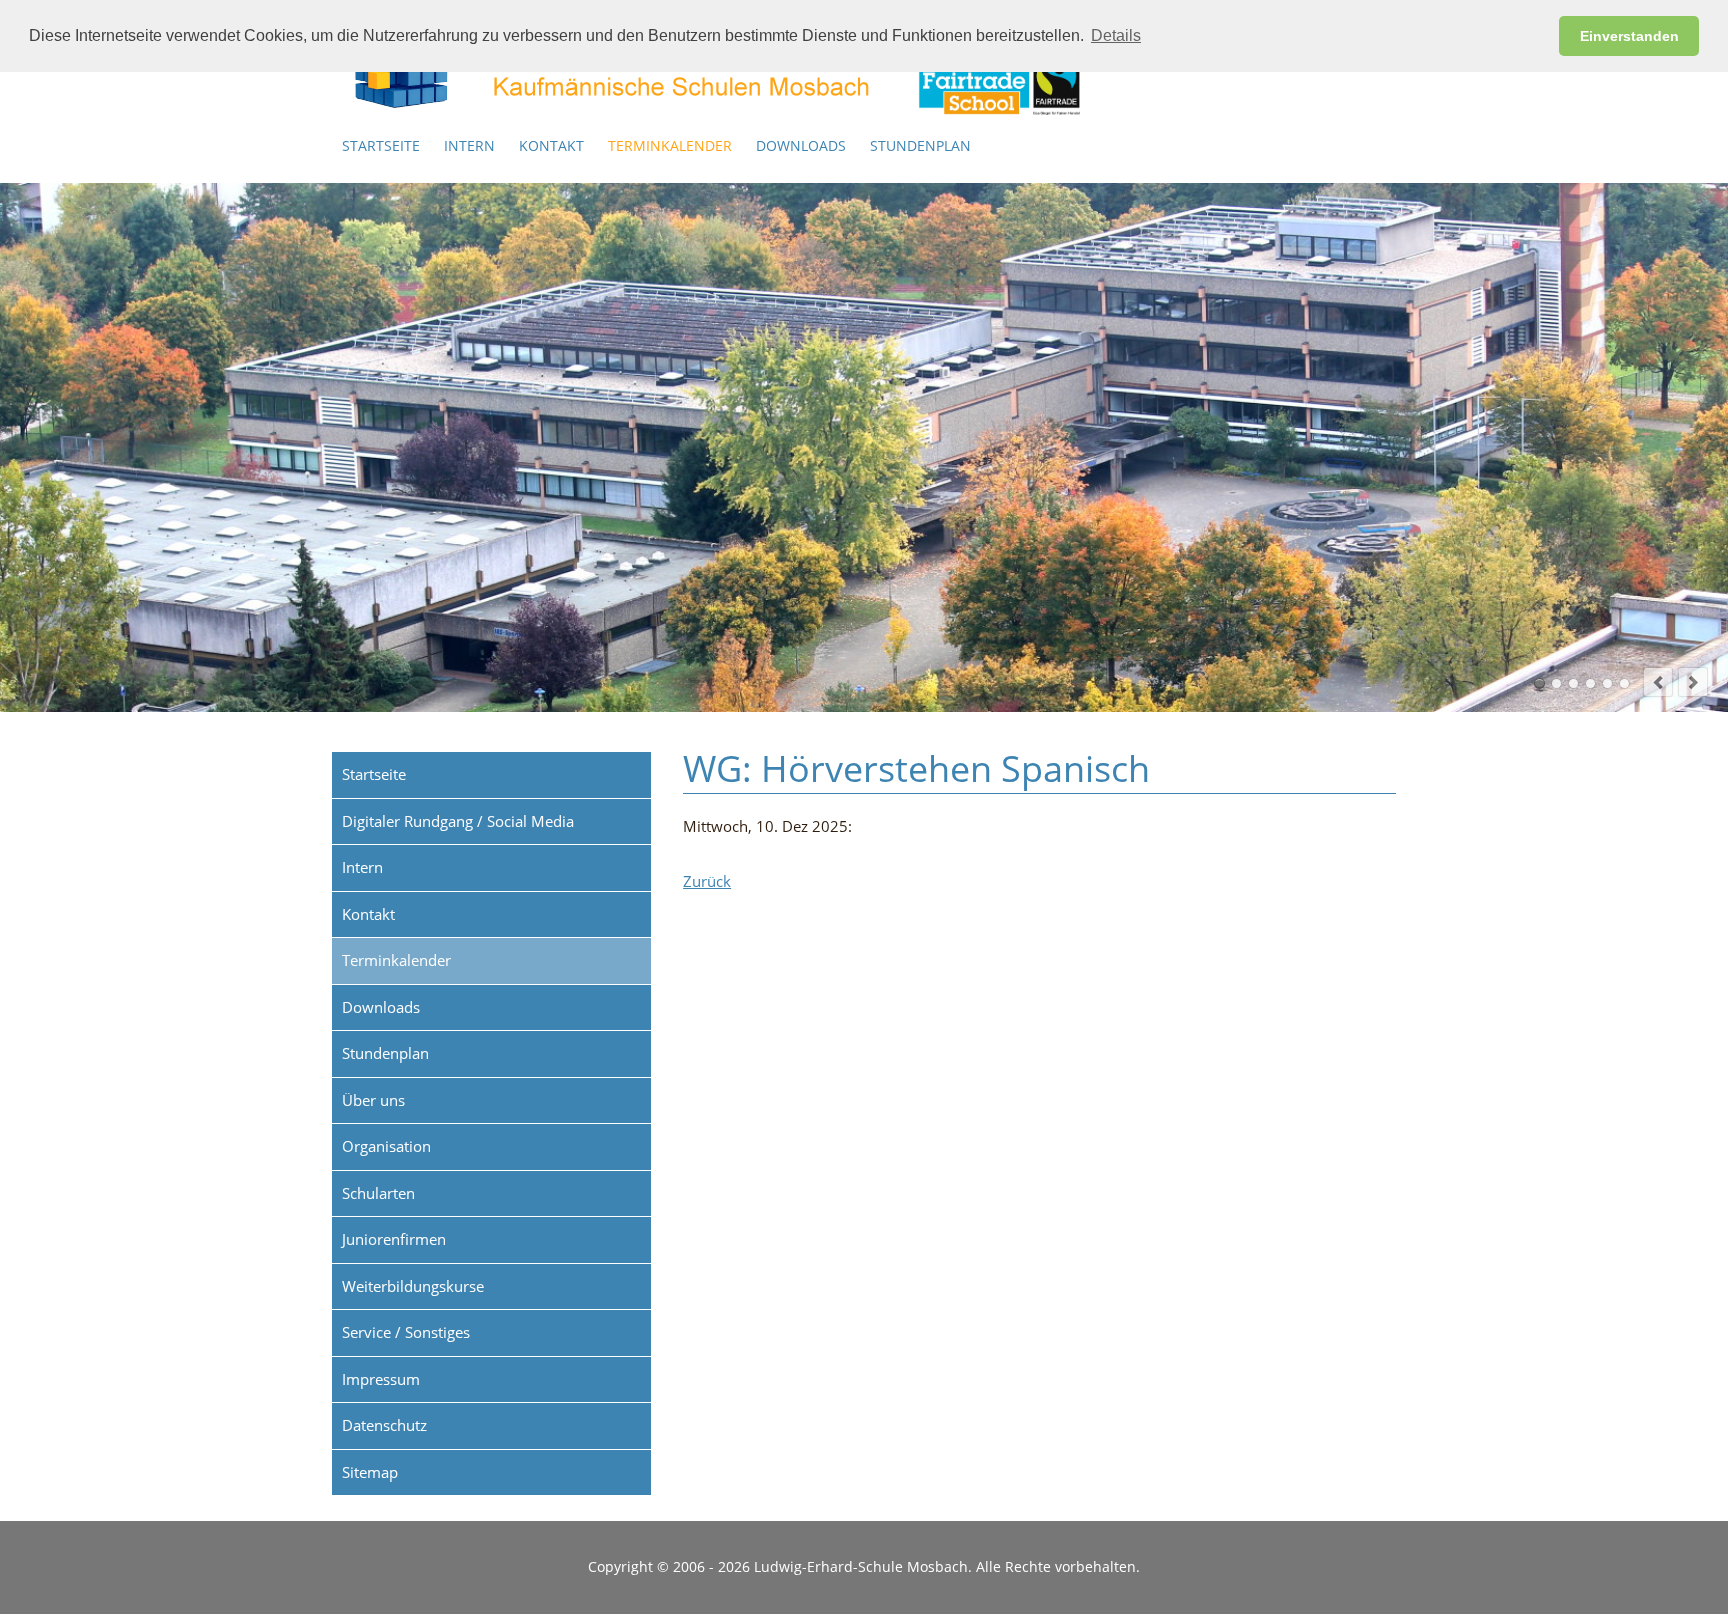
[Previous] (1658, 682)
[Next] (1693, 682)
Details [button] (1116, 35)
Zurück (707, 881)
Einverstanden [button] (1629, 36)
